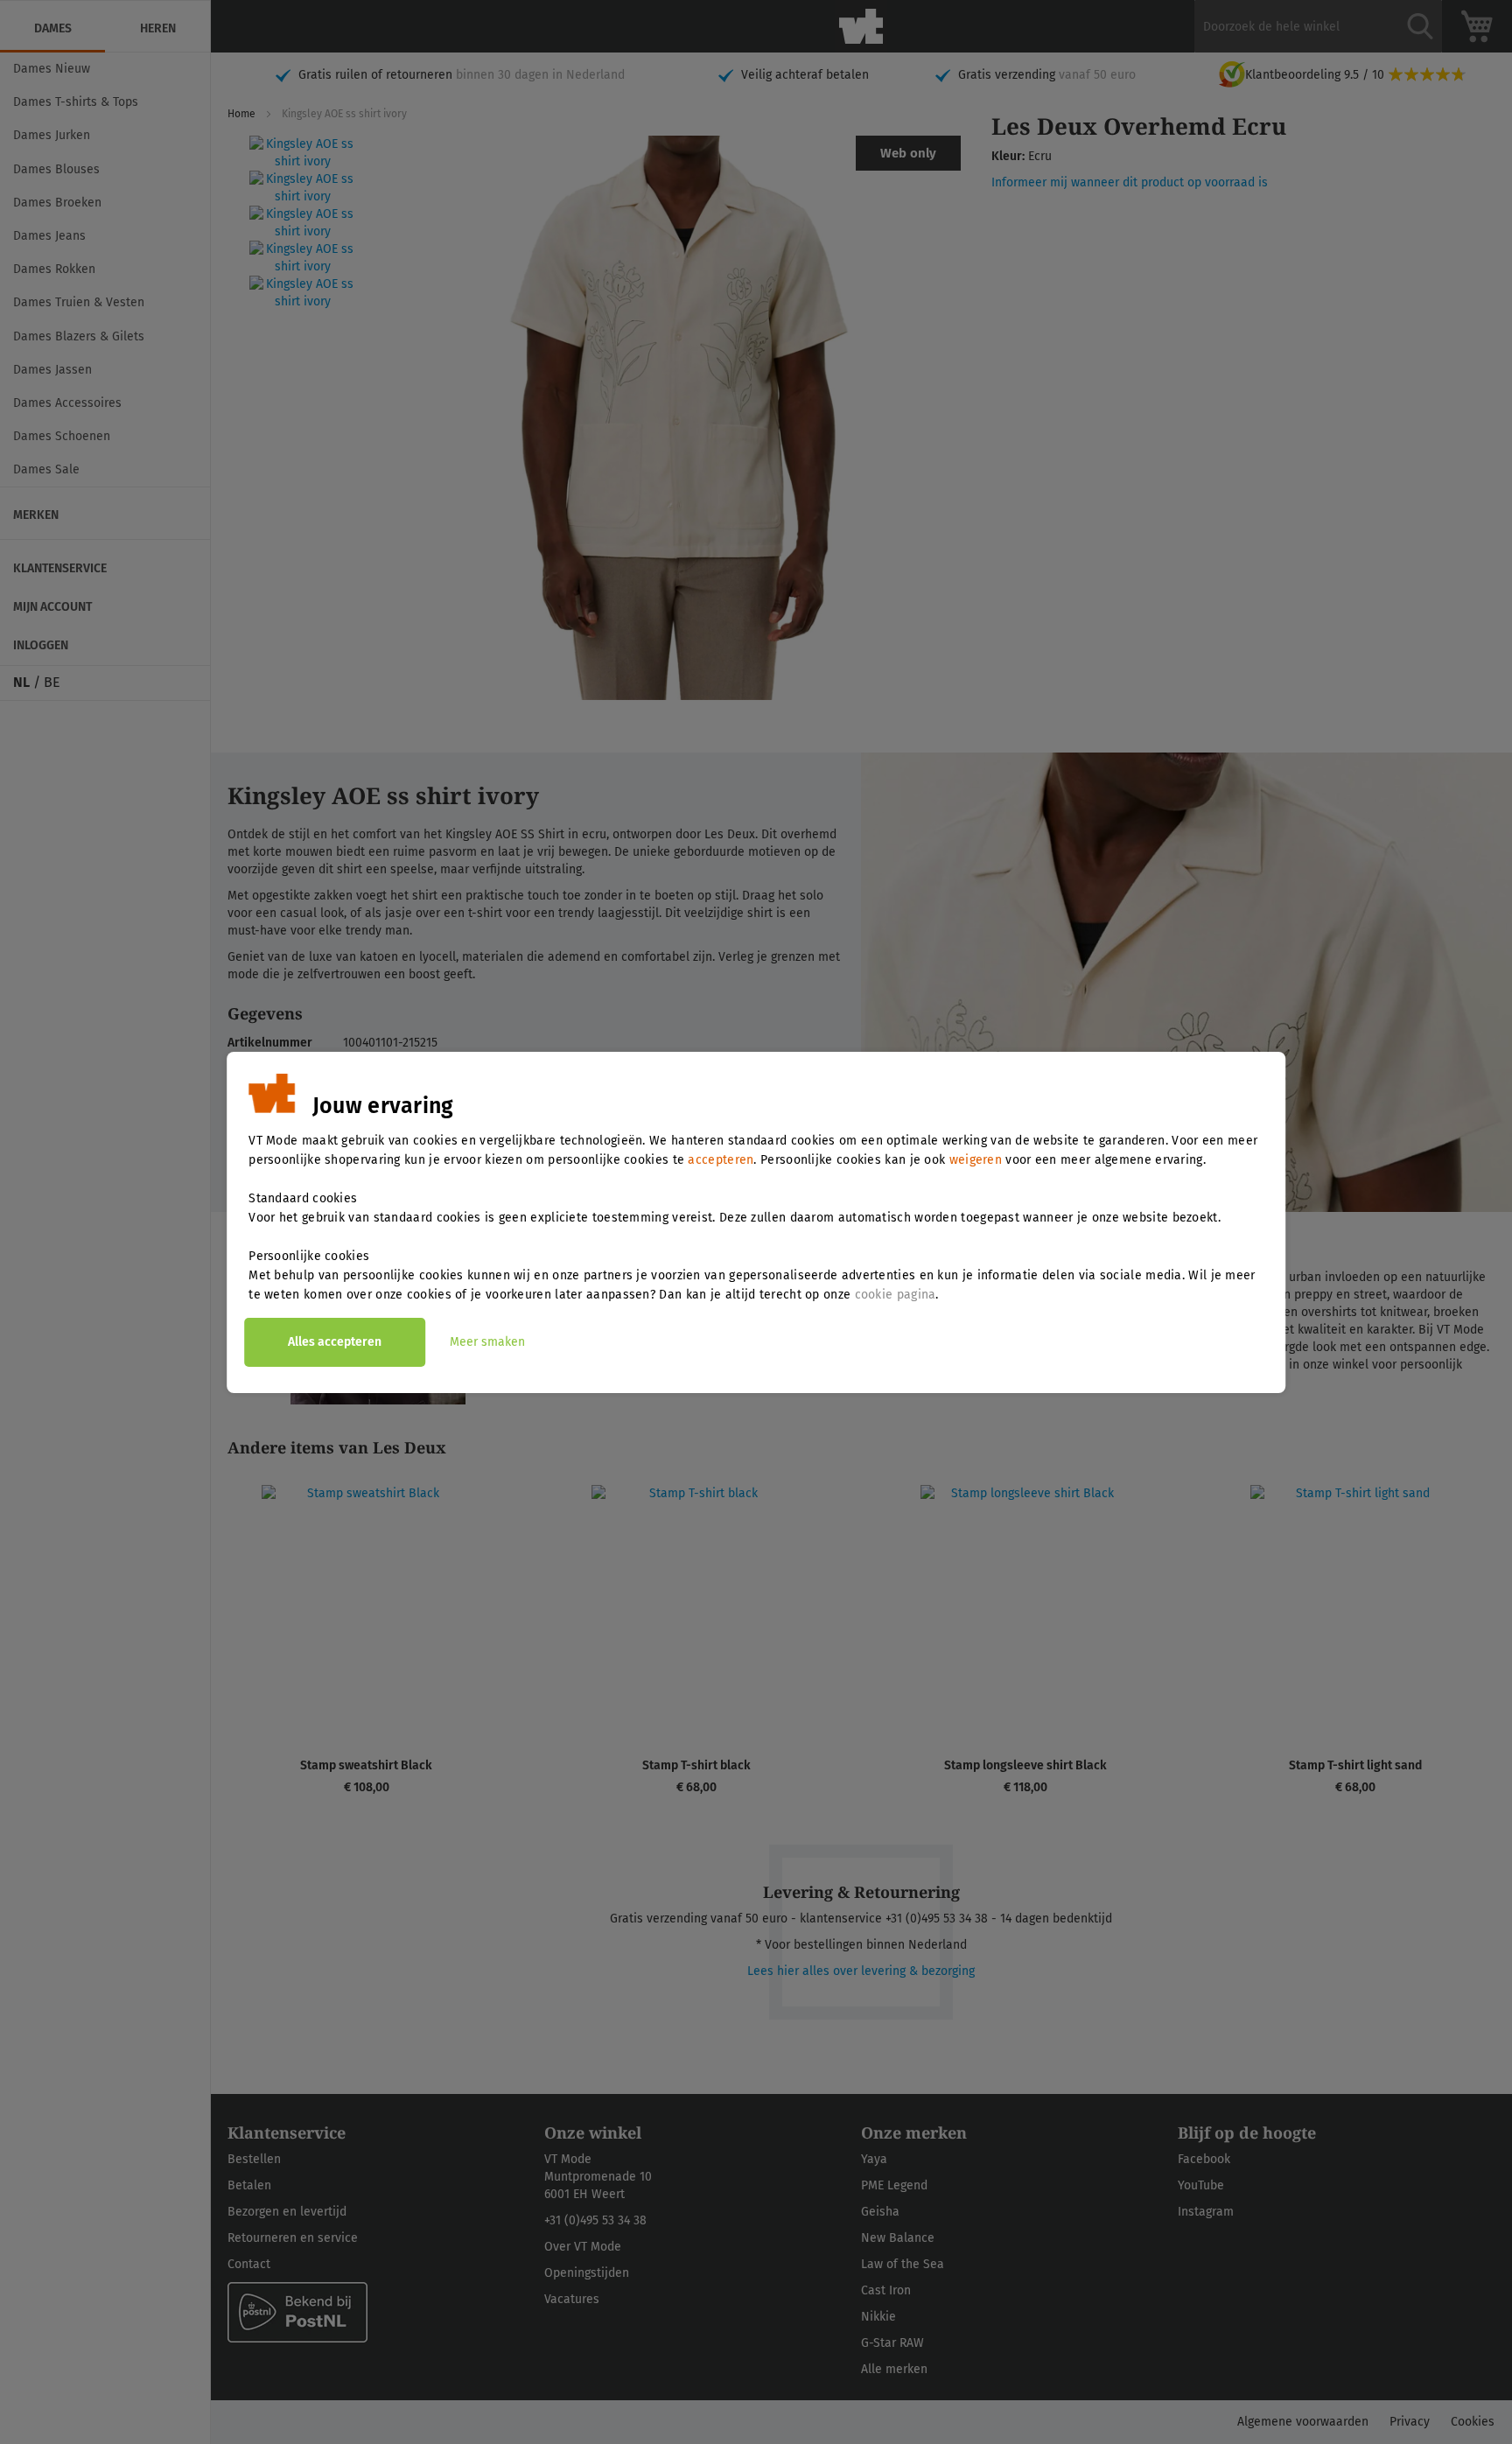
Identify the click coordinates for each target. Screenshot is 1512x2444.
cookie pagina (896, 1295)
